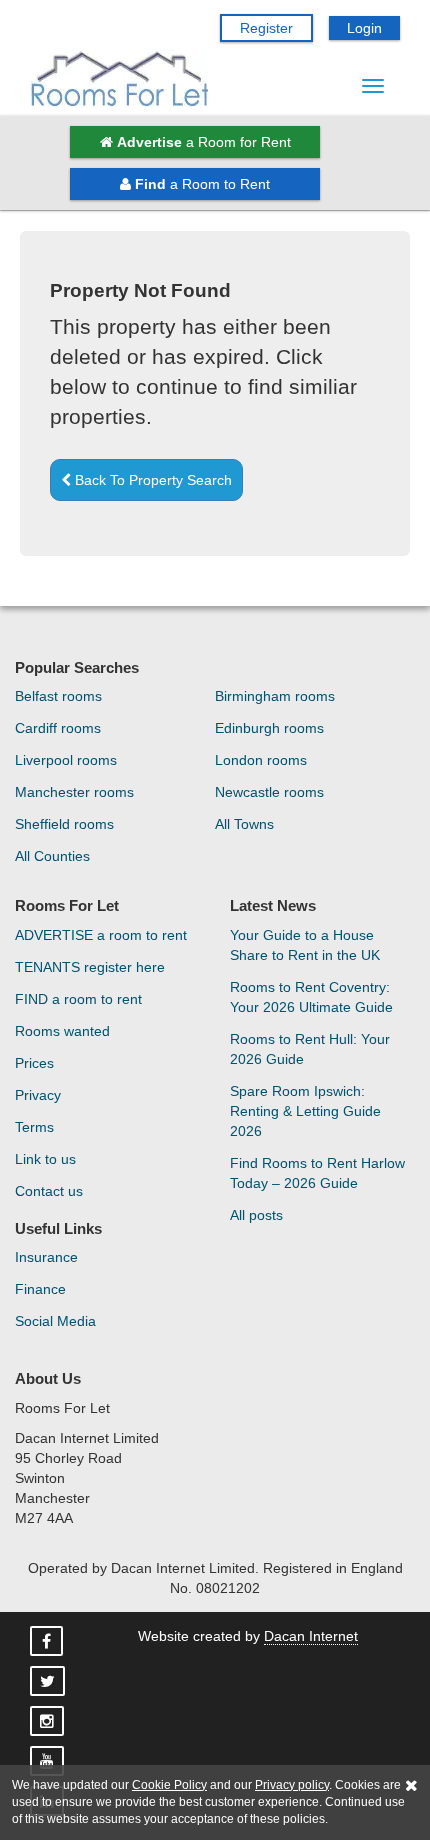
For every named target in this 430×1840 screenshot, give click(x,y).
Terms (34, 1127)
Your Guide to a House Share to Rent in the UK (305, 945)
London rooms (261, 760)
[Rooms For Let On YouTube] (49, 1762)
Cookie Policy (169, 1785)
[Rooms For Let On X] (49, 1682)
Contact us (49, 1191)
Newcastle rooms (269, 792)
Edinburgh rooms (269, 728)
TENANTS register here (90, 967)
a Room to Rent (202, 184)
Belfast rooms (58, 696)
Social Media (55, 1321)
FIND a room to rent (78, 999)
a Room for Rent (204, 142)
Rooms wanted (62, 1031)
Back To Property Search (151, 480)
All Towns (244, 824)
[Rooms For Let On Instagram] (49, 1722)
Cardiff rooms (58, 728)
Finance (40, 1289)
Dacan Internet (311, 1636)
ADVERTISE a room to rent (101, 935)
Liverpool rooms (66, 760)
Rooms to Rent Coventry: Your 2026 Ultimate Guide (311, 997)
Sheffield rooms (64, 824)
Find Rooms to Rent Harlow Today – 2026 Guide (317, 1173)
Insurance (46, 1257)
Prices (34, 1063)
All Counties (52, 856)
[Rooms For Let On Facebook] (48, 1642)
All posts (256, 1215)
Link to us (45, 1159)
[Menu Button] (373, 86)
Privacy (38, 1095)
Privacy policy (292, 1785)
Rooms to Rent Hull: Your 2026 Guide (310, 1049)
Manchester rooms (74, 792)
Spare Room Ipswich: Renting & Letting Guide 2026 (305, 1111)
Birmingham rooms (275, 696)
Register (266, 28)
